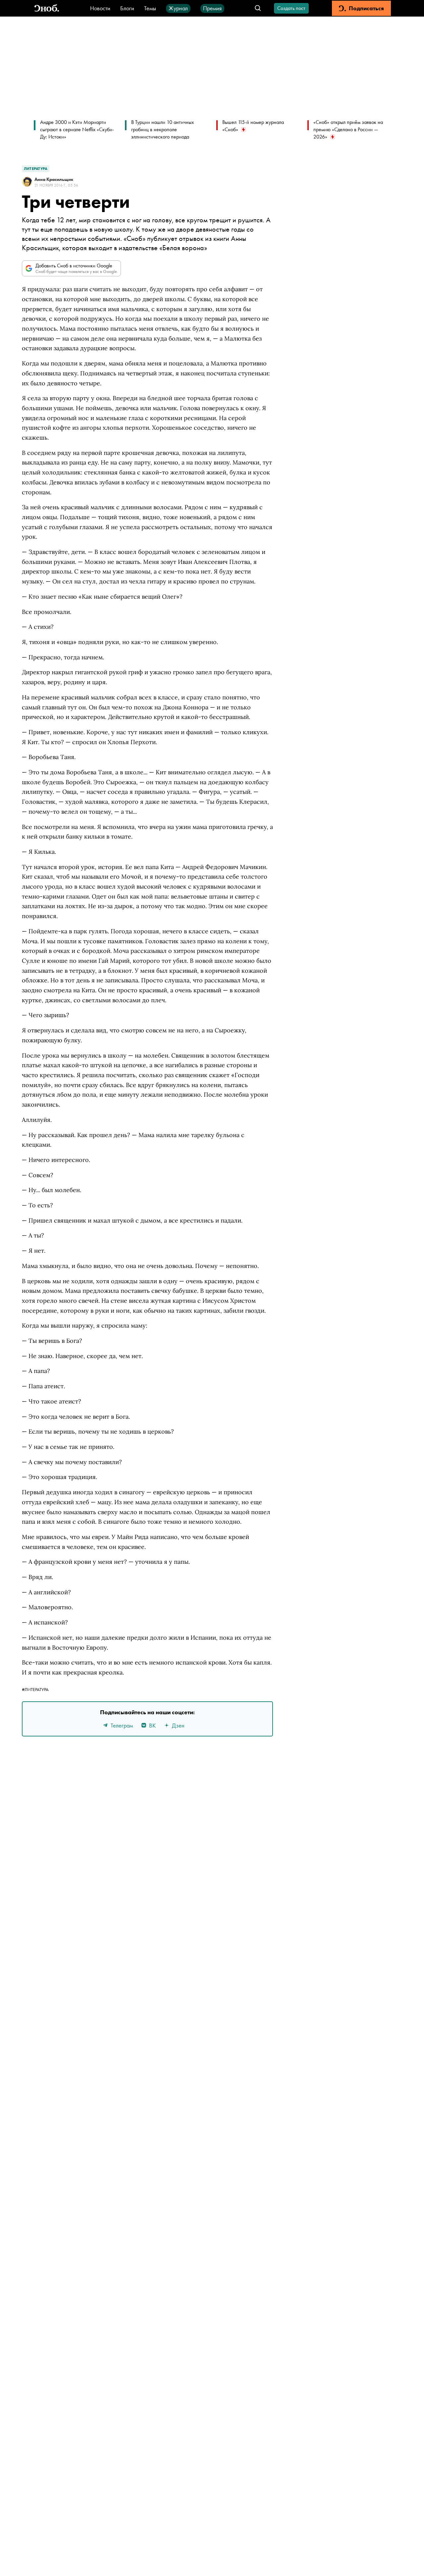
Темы (150, 8)
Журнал (178, 8)
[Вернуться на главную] (47, 8)
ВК (152, 1725)
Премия (212, 8)
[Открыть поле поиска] (258, 8)
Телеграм (122, 1725)
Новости (100, 8)
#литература (35, 1689)
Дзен (178, 1725)
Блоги (127, 8)
